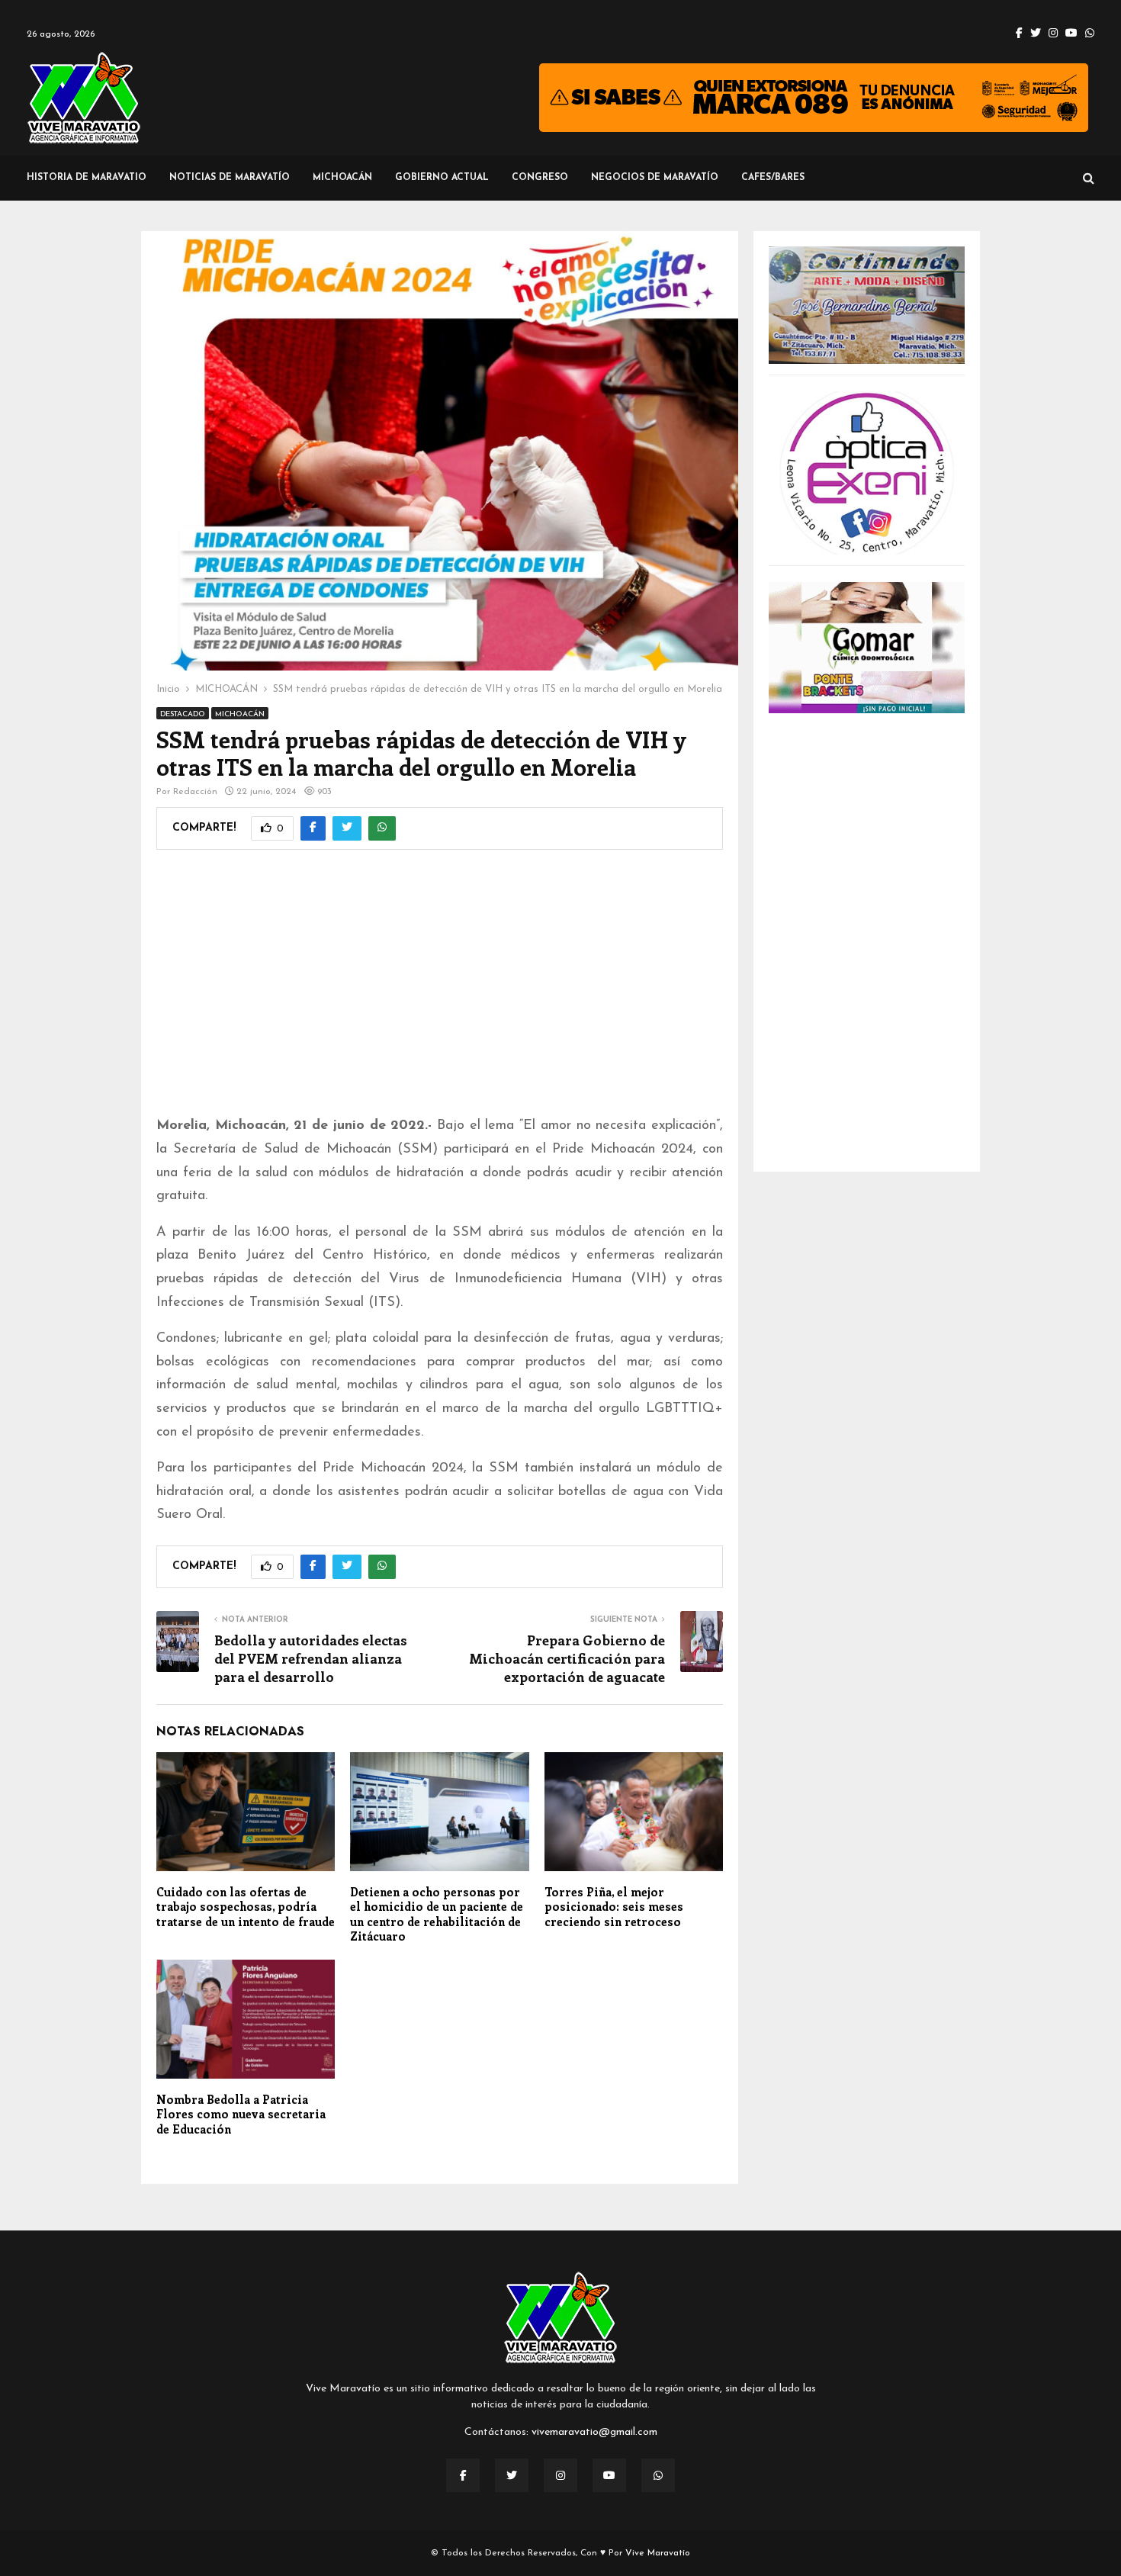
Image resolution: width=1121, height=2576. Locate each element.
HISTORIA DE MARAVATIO (87, 178)
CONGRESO (540, 178)
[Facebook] (463, 2475)
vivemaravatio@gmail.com (594, 2432)
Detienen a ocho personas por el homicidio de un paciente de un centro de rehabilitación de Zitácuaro (437, 1914)
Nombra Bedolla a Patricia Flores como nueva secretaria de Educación (241, 2114)
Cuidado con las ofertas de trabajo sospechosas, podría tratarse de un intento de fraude (246, 1907)
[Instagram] (560, 2475)
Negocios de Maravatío (655, 178)
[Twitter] (512, 2475)
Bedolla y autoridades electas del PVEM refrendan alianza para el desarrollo (311, 1658)
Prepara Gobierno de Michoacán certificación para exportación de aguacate (567, 1658)
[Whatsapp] (658, 2475)
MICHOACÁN (342, 178)
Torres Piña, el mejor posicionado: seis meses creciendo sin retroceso (614, 1907)
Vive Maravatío (658, 2553)
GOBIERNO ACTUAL (442, 178)
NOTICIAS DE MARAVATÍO (230, 178)
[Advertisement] (440, 992)
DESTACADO (183, 714)
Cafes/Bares (773, 178)
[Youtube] (609, 2475)
